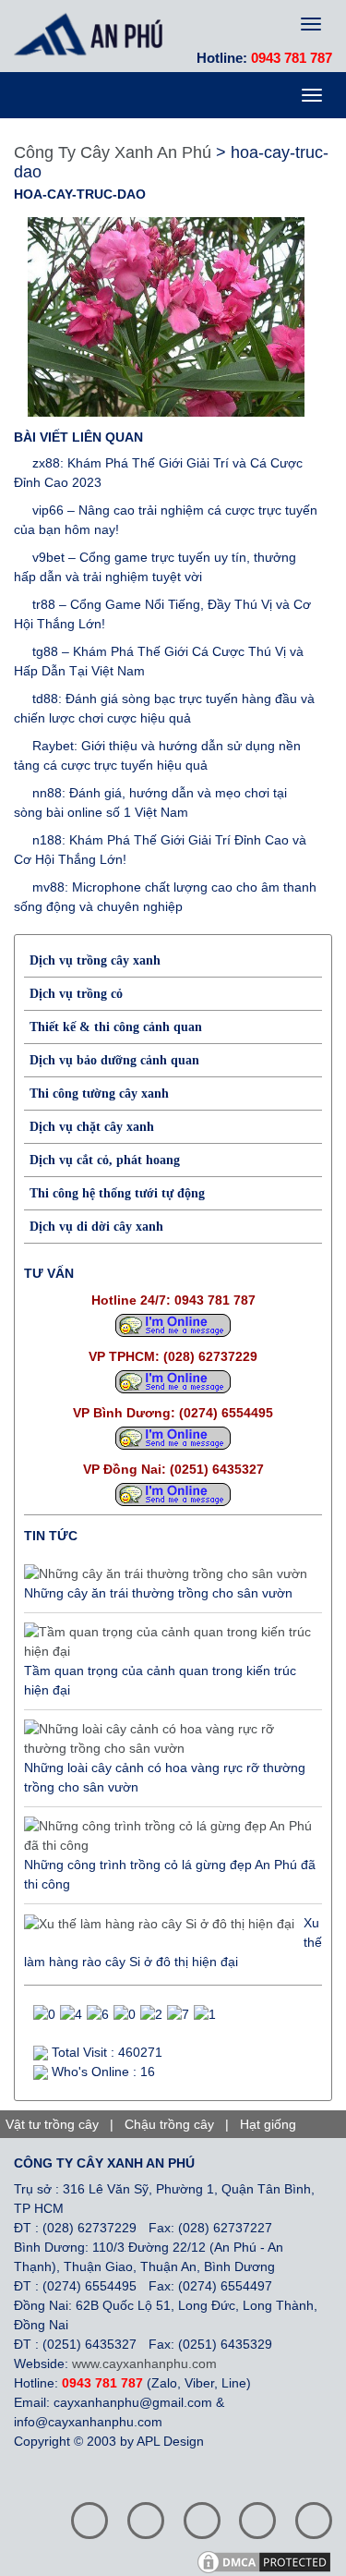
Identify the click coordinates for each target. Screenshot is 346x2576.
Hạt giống (268, 2124)
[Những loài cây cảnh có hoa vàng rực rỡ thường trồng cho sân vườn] (168, 1739)
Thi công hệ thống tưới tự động (117, 1193)
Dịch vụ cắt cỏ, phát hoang (105, 1160)
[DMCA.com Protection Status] (270, 2561)
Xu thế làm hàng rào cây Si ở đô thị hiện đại (173, 1942)
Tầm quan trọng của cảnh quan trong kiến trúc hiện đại (160, 1680)
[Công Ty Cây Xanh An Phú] (93, 34)
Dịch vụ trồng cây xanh (95, 960)
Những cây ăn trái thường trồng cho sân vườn (158, 1593)
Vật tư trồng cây (52, 2124)
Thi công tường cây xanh (99, 1094)
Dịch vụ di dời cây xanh (96, 1227)
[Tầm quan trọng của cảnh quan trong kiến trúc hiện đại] (168, 1642)
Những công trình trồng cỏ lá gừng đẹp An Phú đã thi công (170, 1874)
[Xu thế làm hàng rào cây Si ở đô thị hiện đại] (159, 1924)
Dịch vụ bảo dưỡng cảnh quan (114, 1060)
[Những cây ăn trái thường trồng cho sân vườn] (166, 1574)
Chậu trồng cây (169, 2124)
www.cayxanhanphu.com (144, 2363)
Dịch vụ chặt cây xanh (92, 1127)
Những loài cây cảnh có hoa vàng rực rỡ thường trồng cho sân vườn (165, 1777)
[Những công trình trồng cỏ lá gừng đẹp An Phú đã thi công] (168, 1836)
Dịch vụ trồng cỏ (76, 994)
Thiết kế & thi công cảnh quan (116, 1027)
